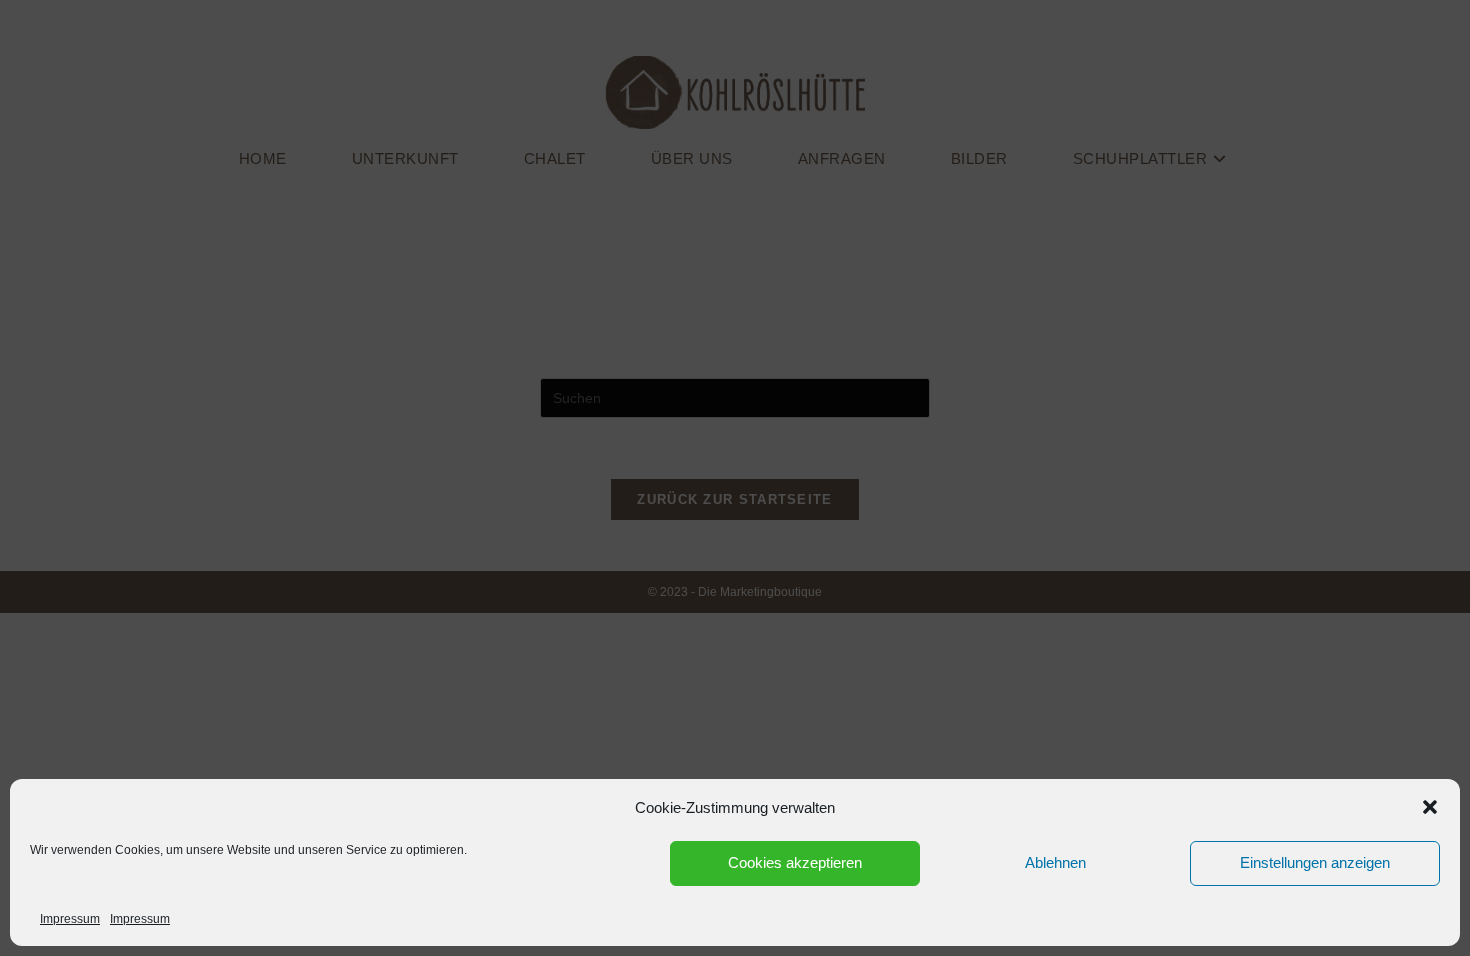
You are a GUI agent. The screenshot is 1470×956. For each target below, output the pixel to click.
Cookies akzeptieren (795, 862)
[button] (1430, 807)
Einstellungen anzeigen (1315, 862)
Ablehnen (1055, 862)
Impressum (70, 919)
